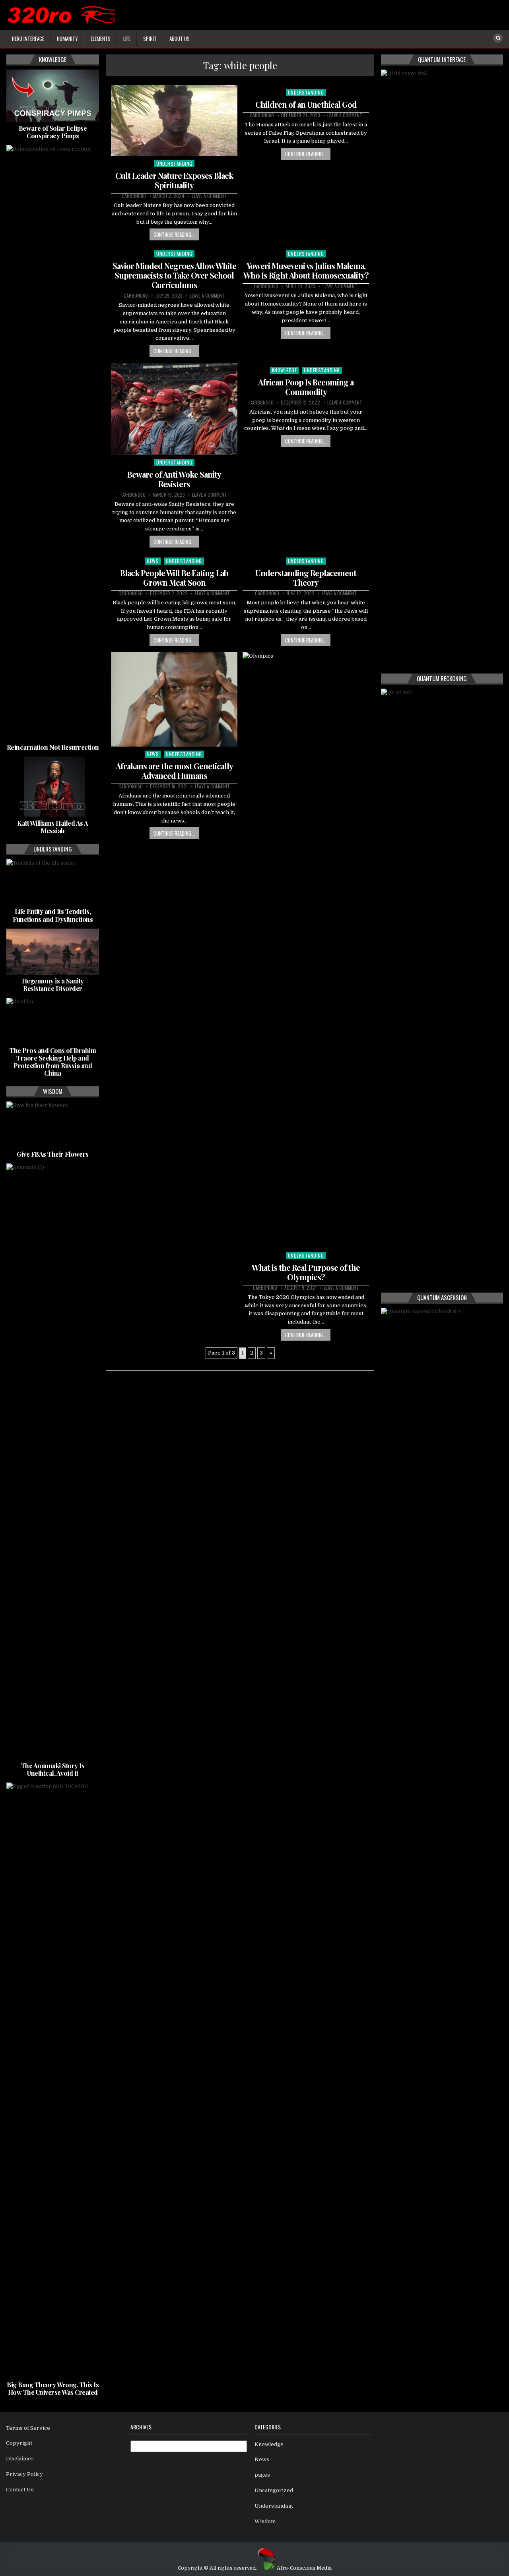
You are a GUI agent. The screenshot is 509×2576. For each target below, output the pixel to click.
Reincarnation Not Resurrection (53, 747)
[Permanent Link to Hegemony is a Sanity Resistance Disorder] (53, 952)
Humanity (67, 39)
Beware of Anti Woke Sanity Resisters (174, 479)
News (153, 561)
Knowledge (285, 370)
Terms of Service (28, 2428)
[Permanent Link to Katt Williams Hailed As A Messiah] (53, 787)
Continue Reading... (174, 234)
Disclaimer (20, 2459)
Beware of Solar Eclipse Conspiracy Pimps (53, 132)
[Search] (498, 38)
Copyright (19, 2443)
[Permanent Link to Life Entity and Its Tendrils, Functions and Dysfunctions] (53, 882)
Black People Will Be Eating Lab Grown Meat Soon (174, 578)
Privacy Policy (24, 2474)
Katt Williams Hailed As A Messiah (53, 827)
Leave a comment (209, 196)
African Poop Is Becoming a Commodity (306, 387)
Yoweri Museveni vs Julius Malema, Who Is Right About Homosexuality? (306, 270)
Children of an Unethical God (306, 104)
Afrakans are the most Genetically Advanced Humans (174, 771)
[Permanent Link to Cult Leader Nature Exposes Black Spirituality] (174, 121)
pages (262, 2475)
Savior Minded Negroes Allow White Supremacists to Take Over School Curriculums (174, 275)
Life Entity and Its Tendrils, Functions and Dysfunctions (53, 915)
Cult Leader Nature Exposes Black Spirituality (174, 180)
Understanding (174, 164)
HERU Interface (28, 39)
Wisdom (265, 2521)
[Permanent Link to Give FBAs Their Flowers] (53, 1124)
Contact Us (20, 2490)
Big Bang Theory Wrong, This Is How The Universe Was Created (53, 2388)
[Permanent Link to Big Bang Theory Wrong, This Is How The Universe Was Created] (53, 2081)
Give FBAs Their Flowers (53, 1154)
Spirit (150, 39)
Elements (101, 39)
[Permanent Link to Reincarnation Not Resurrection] (53, 443)
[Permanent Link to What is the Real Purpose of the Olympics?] (306, 950)
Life (127, 39)
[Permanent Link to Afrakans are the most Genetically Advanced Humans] (174, 700)
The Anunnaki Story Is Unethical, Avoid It (53, 1769)
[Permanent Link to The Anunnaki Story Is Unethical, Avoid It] (53, 1461)
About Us (180, 39)
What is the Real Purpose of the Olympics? (306, 1272)
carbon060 (134, 196)
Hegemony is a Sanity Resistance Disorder (53, 985)
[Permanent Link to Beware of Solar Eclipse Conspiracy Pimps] (53, 96)
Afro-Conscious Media (304, 2568)
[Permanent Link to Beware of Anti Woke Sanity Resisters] (174, 409)
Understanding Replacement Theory (306, 578)
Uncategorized (274, 2490)
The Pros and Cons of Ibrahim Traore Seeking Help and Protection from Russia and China (53, 1062)
